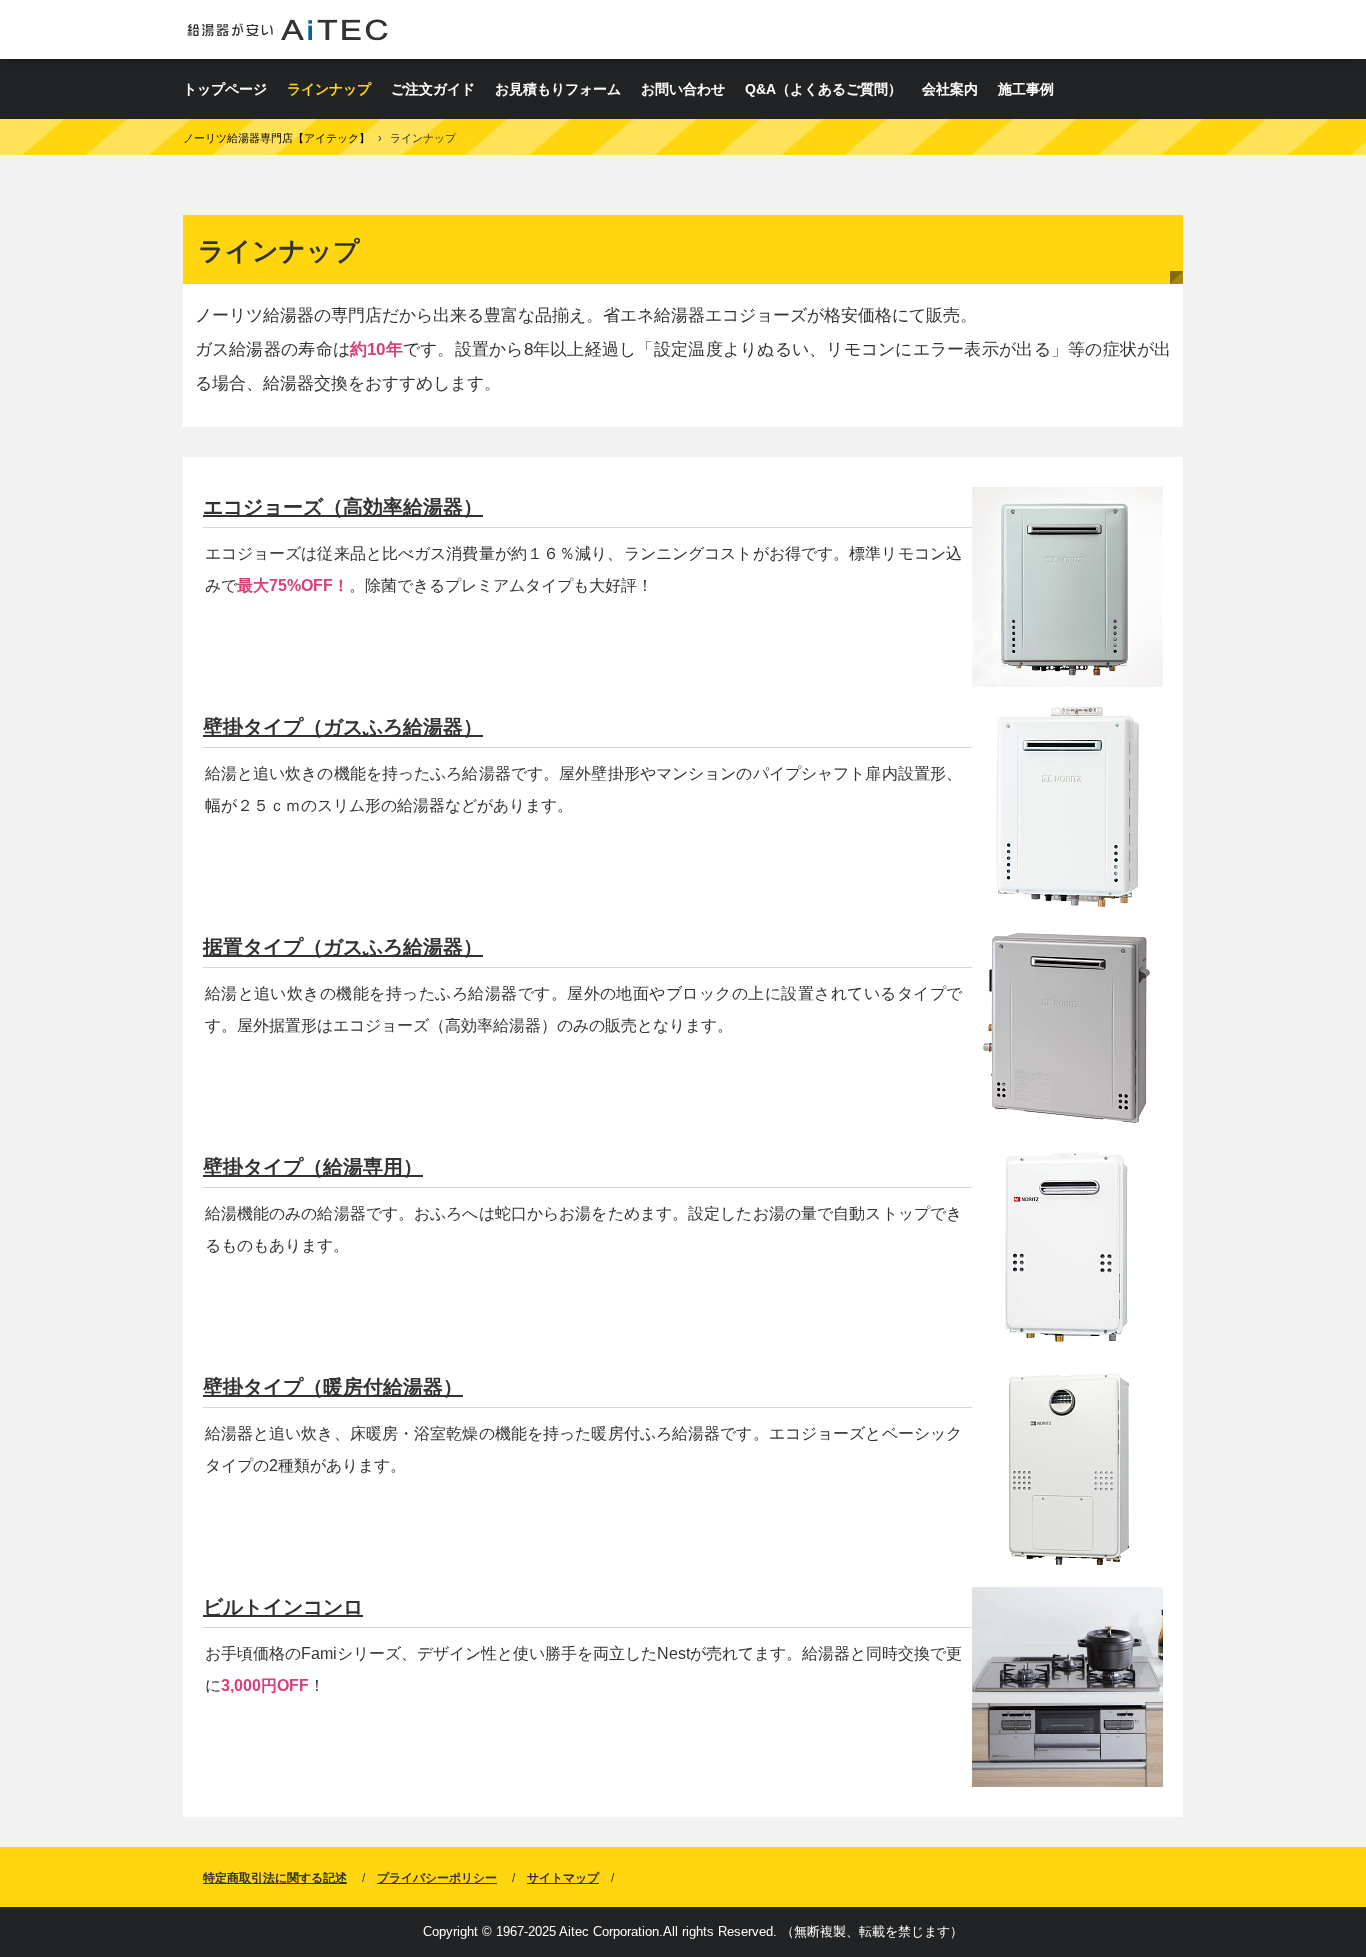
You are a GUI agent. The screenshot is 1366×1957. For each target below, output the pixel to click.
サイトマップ (563, 1878)
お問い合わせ (683, 89)
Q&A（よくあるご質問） (823, 89)
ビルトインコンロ (283, 1607)
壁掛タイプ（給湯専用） (313, 1167)
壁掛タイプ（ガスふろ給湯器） (343, 727)
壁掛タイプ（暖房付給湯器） (333, 1387)
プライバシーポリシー (437, 1878)
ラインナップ (329, 89)
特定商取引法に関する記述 (275, 1878)
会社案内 (950, 89)
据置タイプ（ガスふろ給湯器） (343, 947)
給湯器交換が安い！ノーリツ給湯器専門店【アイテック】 (287, 29)
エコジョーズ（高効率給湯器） (343, 507)
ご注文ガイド (433, 89)
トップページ (225, 89)
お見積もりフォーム (558, 89)
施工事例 (1026, 89)
